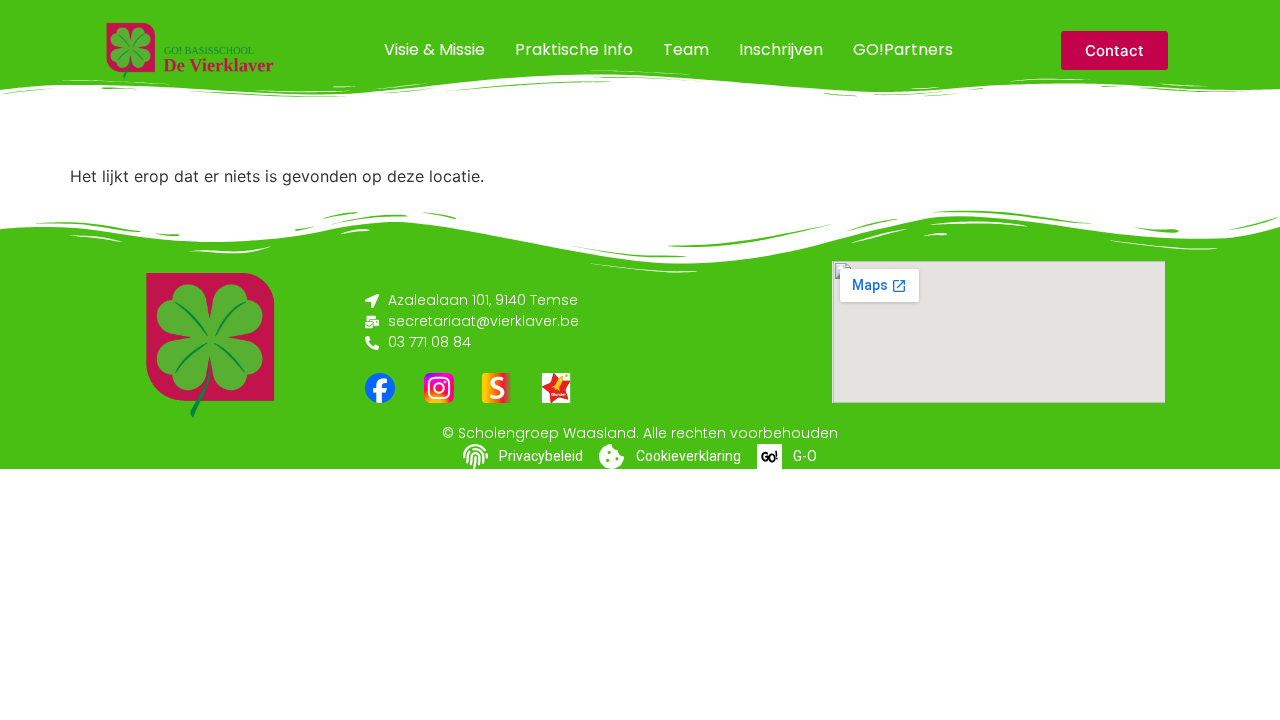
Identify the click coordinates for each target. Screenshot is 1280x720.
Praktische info (574, 49)
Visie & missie (434, 49)
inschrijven (781, 49)
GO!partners (903, 49)
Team (686, 49)
